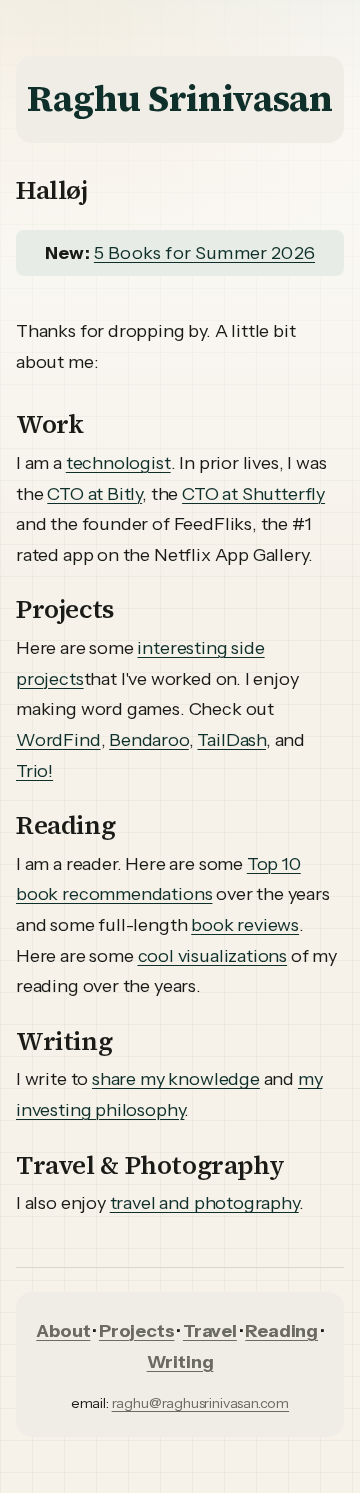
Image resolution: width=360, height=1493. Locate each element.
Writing (180, 1362)
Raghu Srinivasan (179, 98)
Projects (137, 1331)
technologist (118, 463)
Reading (281, 1331)
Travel (210, 1331)
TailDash (231, 740)
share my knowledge (176, 1079)
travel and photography (204, 1203)
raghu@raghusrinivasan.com (201, 1403)
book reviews (245, 925)
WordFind (58, 740)
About (63, 1331)
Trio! (34, 771)
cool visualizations (213, 956)
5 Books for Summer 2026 (204, 253)
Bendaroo (149, 740)
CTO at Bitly (94, 494)
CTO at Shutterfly (253, 494)
